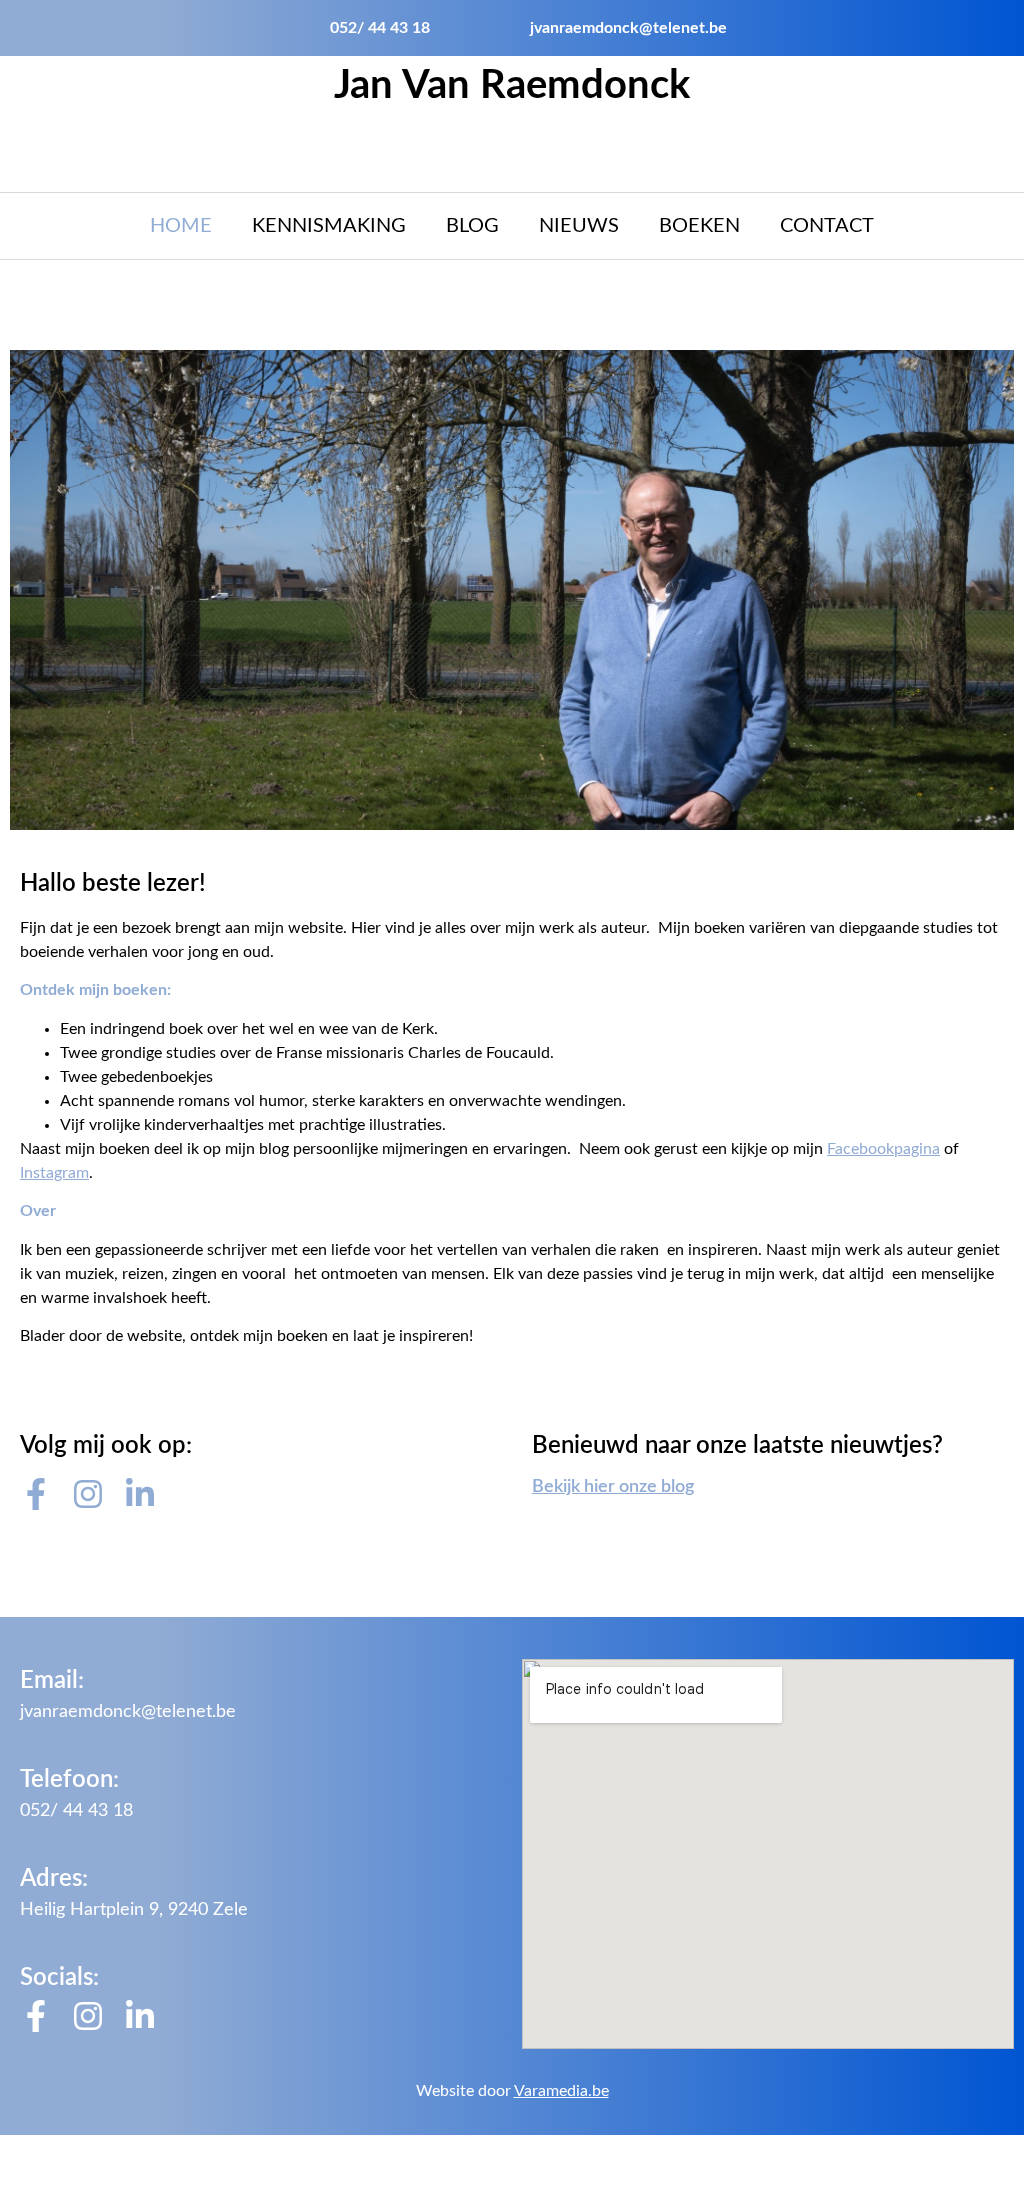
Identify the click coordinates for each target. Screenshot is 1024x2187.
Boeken (699, 226)
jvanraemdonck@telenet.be (128, 1712)
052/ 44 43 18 (76, 1811)
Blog (472, 226)
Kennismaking (329, 226)
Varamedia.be (561, 2091)
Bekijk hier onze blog (613, 1487)
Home (181, 226)
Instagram (54, 1173)
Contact (827, 226)
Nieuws (579, 226)
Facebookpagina (883, 1149)
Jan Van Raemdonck (512, 86)
